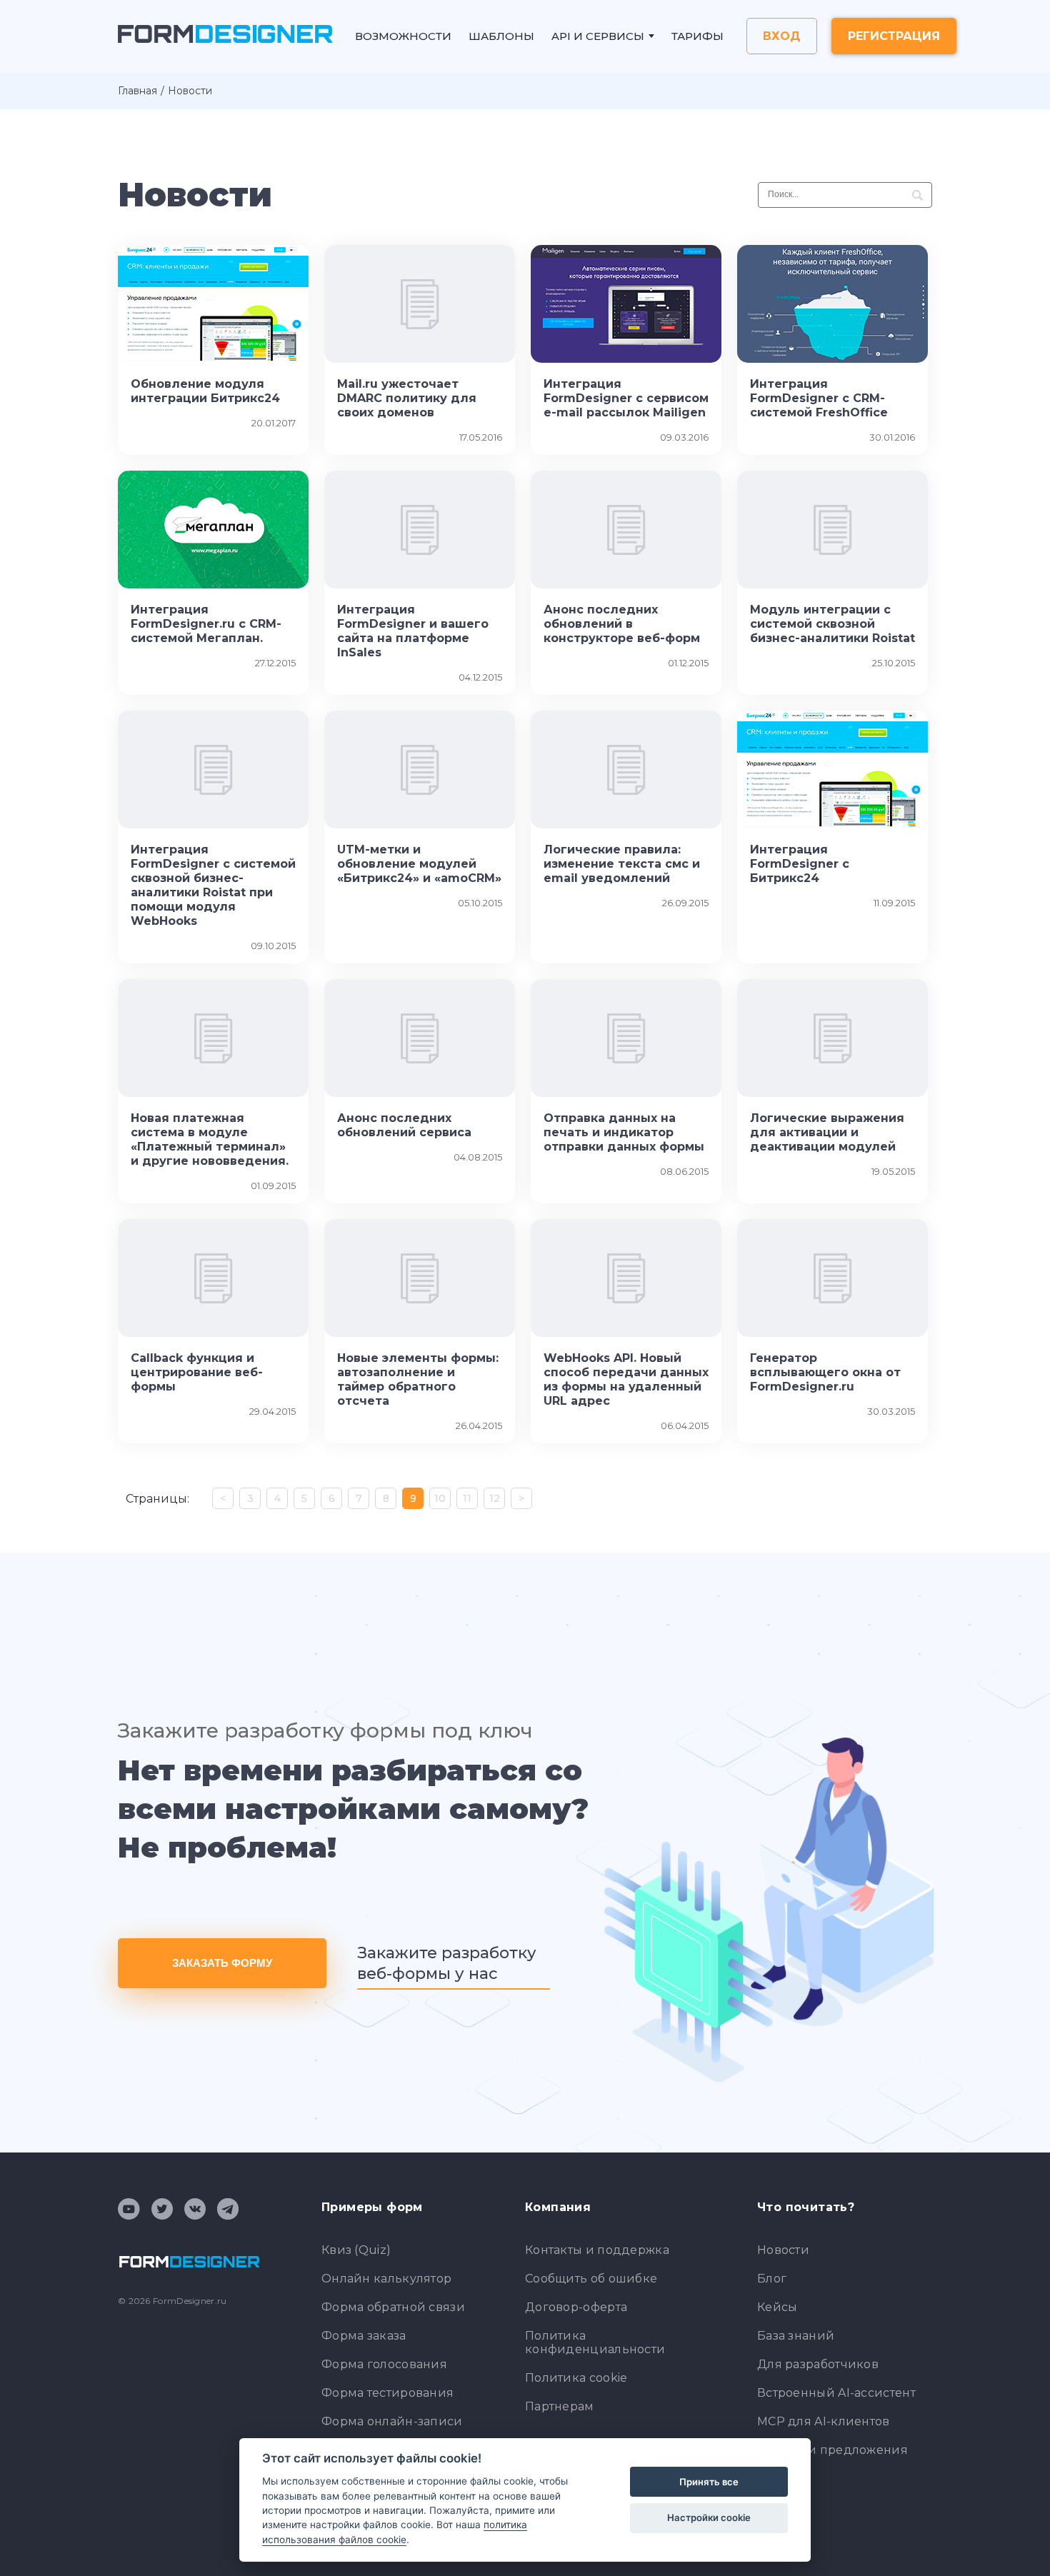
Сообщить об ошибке (591, 2279)
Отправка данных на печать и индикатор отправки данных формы (624, 1132)
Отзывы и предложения (832, 2450)
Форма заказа (364, 2336)
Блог (772, 2279)
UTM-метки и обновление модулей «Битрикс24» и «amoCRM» (419, 864)
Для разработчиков (818, 2364)
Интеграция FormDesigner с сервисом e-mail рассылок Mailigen (626, 398)
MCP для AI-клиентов (824, 2421)
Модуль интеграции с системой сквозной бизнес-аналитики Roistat (832, 624)
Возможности (403, 36)
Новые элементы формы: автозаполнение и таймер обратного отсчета (418, 1379)
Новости (783, 2250)
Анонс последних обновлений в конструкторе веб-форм (622, 624)
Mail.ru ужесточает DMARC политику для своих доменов (407, 398)
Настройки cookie (709, 2517)
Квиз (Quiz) (356, 2250)
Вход (782, 36)
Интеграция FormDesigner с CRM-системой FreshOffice (819, 398)
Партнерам (560, 2406)
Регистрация (894, 36)
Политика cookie (576, 2378)
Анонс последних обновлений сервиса (404, 1125)
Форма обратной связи (393, 2307)
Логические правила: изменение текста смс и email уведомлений (622, 864)
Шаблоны (501, 36)
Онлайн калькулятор (386, 2279)
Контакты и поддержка (597, 2250)
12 (495, 1498)
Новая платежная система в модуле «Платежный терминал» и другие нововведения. (210, 1139)
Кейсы (777, 2307)
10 (440, 1498)
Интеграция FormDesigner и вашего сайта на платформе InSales (413, 631)
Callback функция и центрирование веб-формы (197, 1372)
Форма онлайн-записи (392, 2421)
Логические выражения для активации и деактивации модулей (827, 1132)
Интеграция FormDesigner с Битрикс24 (800, 864)
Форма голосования (384, 2364)
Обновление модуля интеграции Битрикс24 (205, 391)
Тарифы (697, 36)
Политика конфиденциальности (595, 2342)
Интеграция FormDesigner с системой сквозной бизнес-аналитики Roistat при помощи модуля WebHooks (213, 885)
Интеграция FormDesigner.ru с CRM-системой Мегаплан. (206, 624)
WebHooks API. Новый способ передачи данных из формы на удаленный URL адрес (626, 1379)
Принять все (709, 2482)
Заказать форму (222, 1963)
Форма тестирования (387, 2393)
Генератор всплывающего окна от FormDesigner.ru (825, 1372)
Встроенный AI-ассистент (836, 2393)
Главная (137, 91)
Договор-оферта (576, 2307)
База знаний (796, 2336)
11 (467, 1498)
